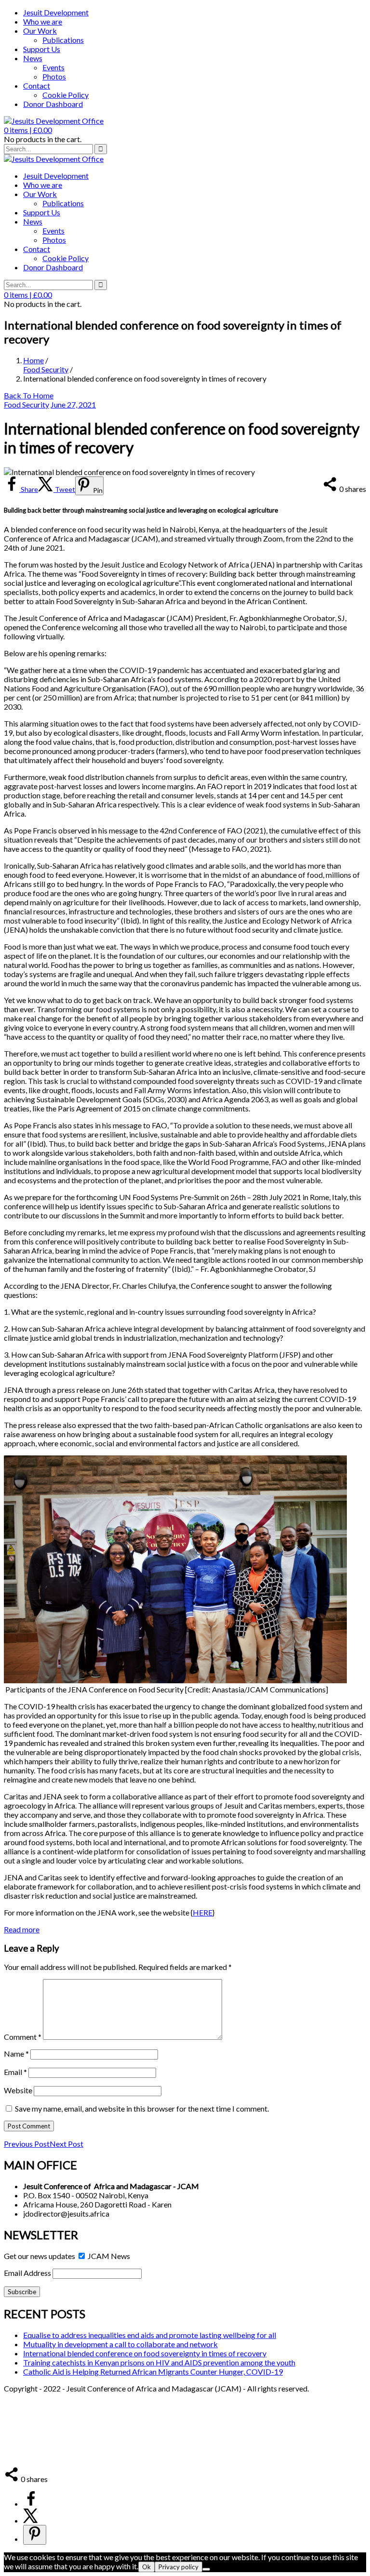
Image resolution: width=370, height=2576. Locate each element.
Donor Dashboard (53, 104)
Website (18, 2090)
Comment (23, 2037)
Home (33, 360)
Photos (54, 76)
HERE (203, 1912)
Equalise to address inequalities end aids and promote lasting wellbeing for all (150, 2335)
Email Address (27, 2273)
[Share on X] (31, 2520)
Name (16, 2054)
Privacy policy (178, 2567)
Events (53, 67)
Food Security (46, 369)
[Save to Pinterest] (35, 2535)
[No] (206, 2569)
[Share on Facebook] (31, 2503)
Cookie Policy (66, 95)
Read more (22, 1929)
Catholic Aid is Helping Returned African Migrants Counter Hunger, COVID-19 (153, 2371)
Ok (146, 2567)
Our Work (40, 31)
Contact (37, 86)
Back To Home (29, 395)
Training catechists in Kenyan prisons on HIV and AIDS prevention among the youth (159, 2362)
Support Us (42, 49)
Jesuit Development (56, 12)
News (33, 58)
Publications (63, 40)
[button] (28, 130)
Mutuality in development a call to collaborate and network (120, 2344)
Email (15, 2072)
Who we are (43, 21)
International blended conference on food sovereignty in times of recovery (145, 2353)
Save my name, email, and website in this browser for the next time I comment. (142, 2108)
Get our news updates (40, 2256)
